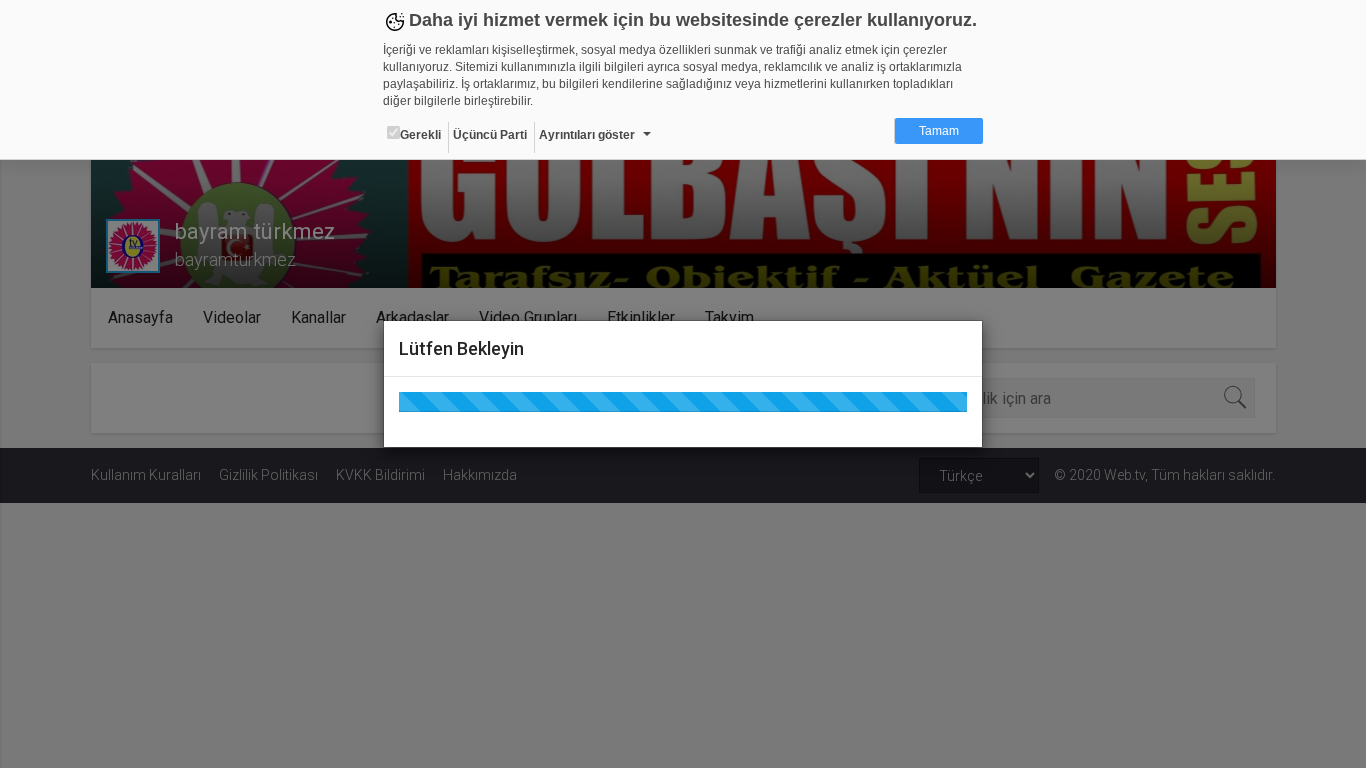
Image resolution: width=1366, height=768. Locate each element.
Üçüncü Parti (490, 135)
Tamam (939, 131)
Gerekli (420, 135)
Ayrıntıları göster (587, 135)
